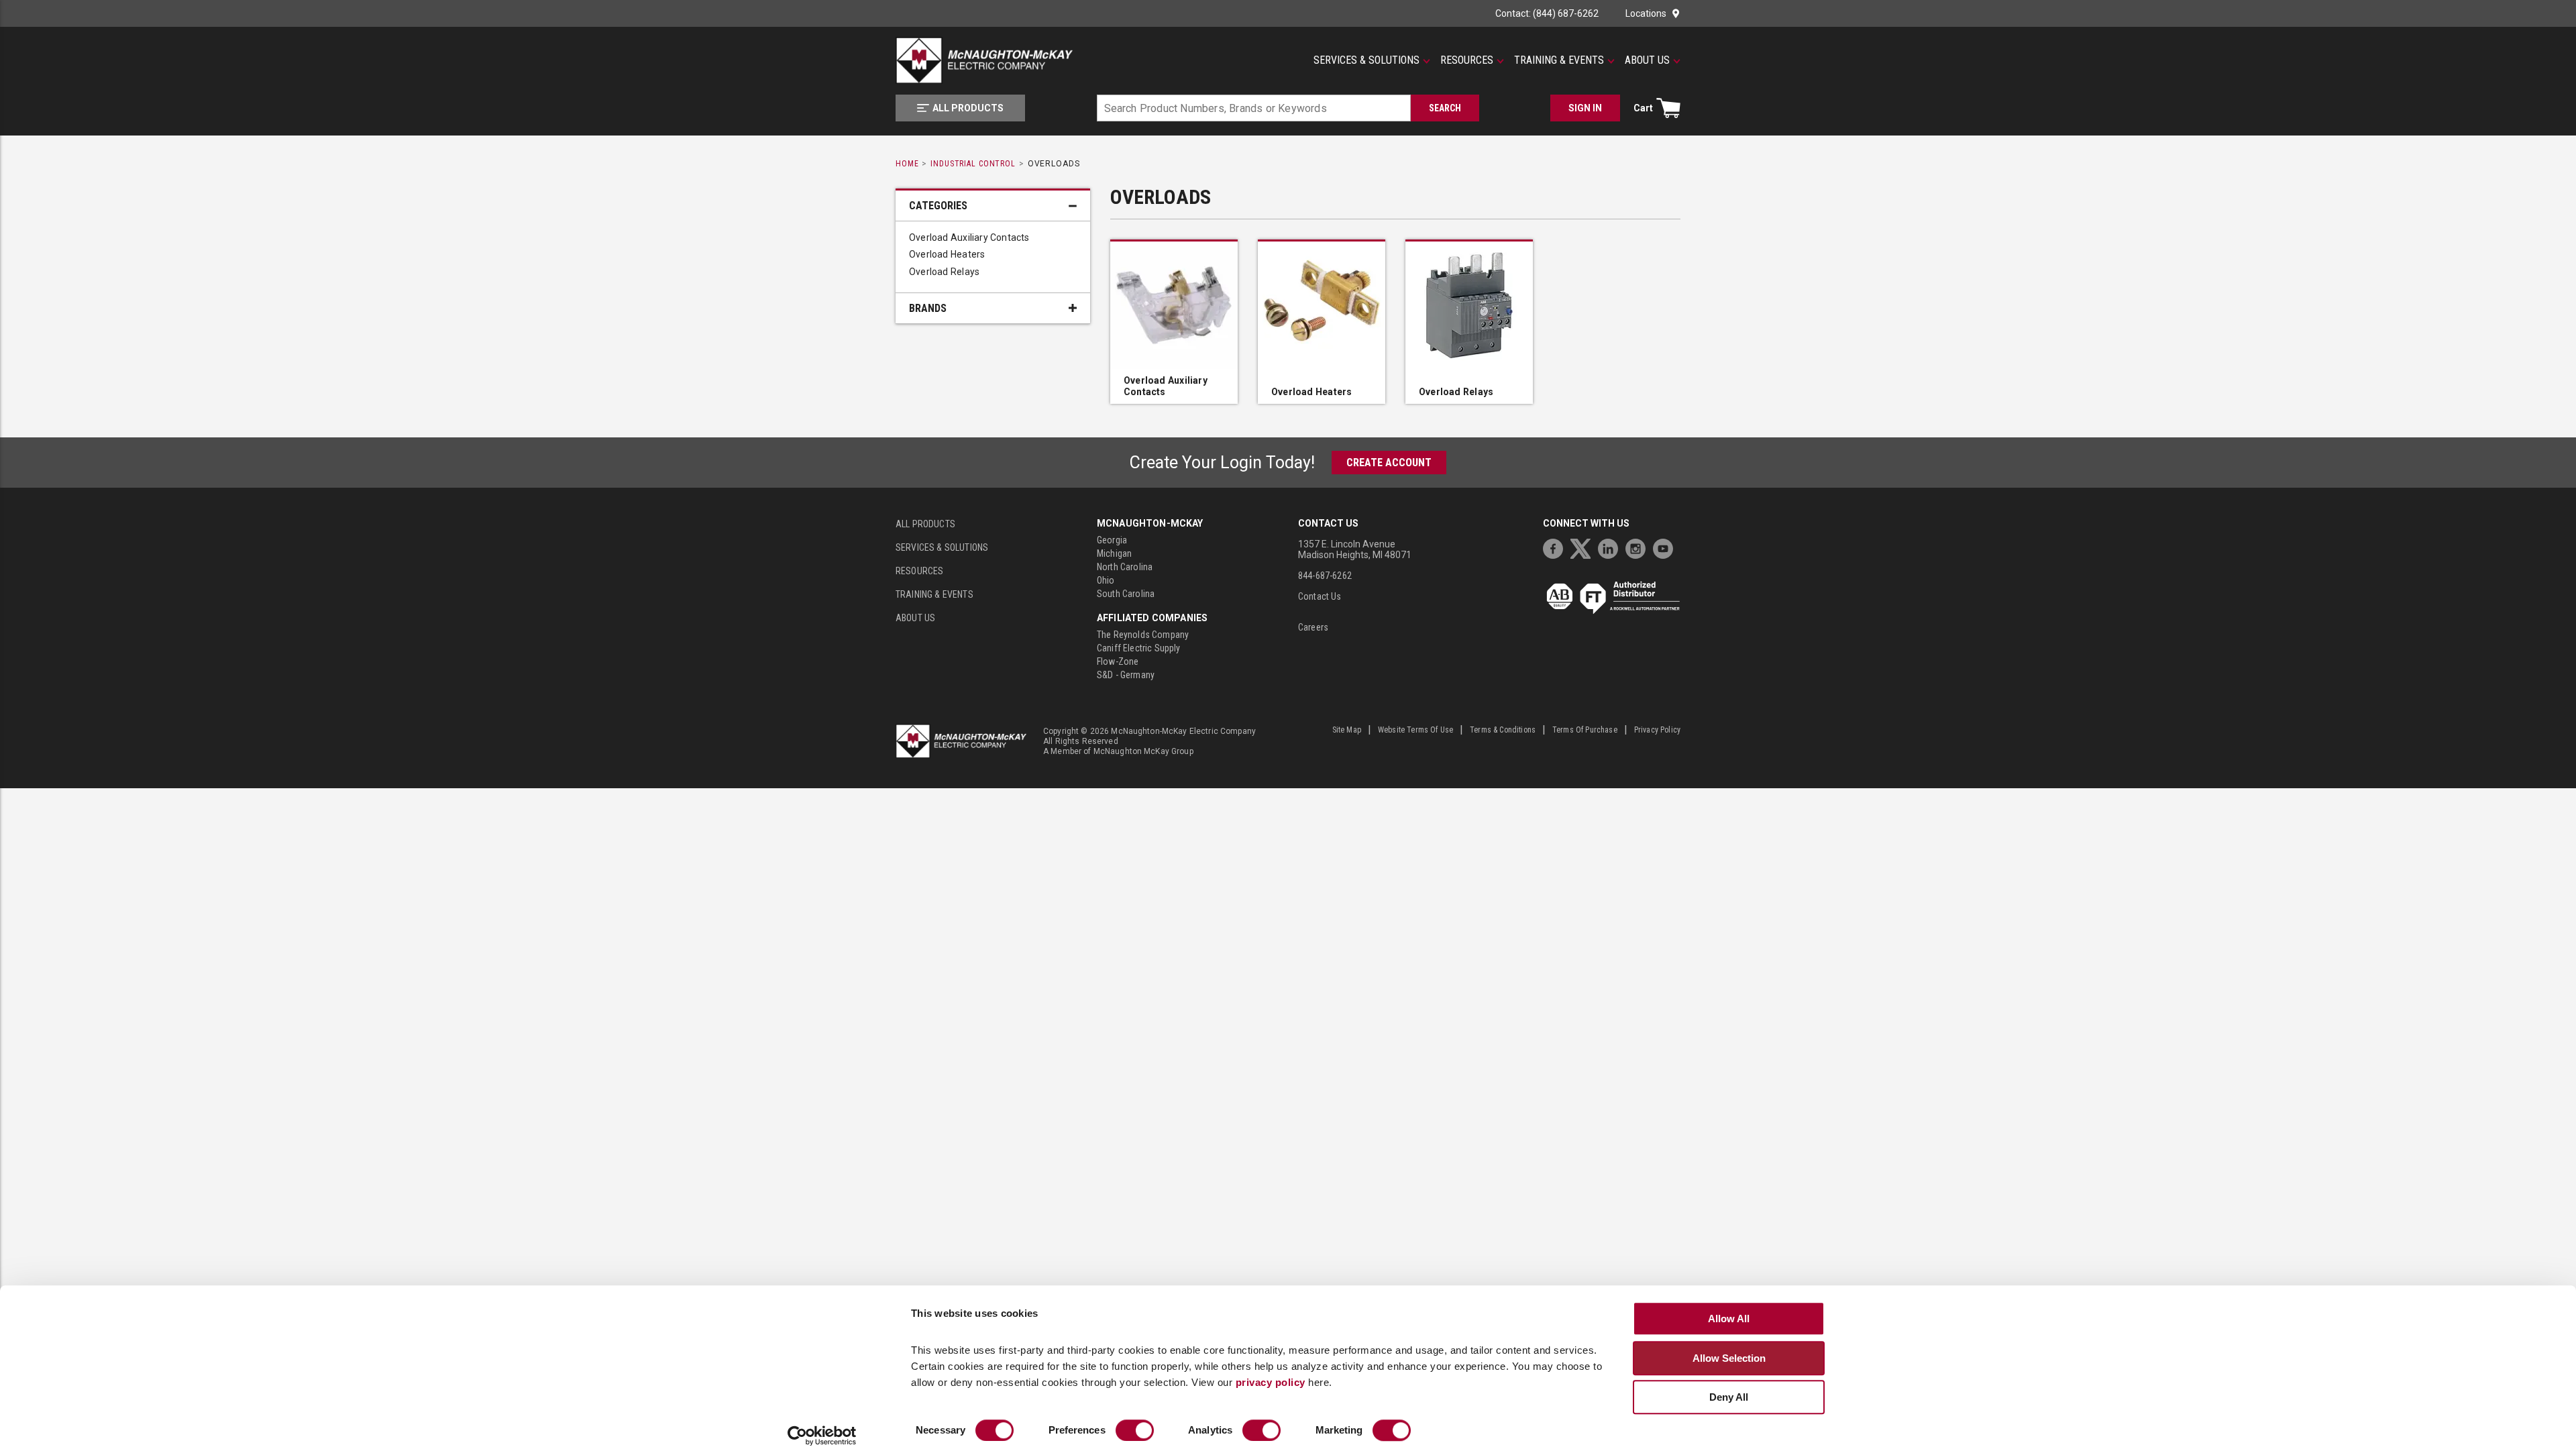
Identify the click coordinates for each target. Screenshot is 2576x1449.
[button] (1372, 60)
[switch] (1135, 1430)
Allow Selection (1729, 1358)
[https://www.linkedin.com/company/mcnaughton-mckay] (1611, 547)
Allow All (1729, 1319)
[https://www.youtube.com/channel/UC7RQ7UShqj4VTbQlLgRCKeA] (1666, 547)
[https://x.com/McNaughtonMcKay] (1584, 547)
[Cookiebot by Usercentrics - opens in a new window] (822, 1436)
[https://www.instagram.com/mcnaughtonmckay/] (1639, 547)
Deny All (1729, 1397)
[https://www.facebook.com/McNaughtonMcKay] (1556, 547)
